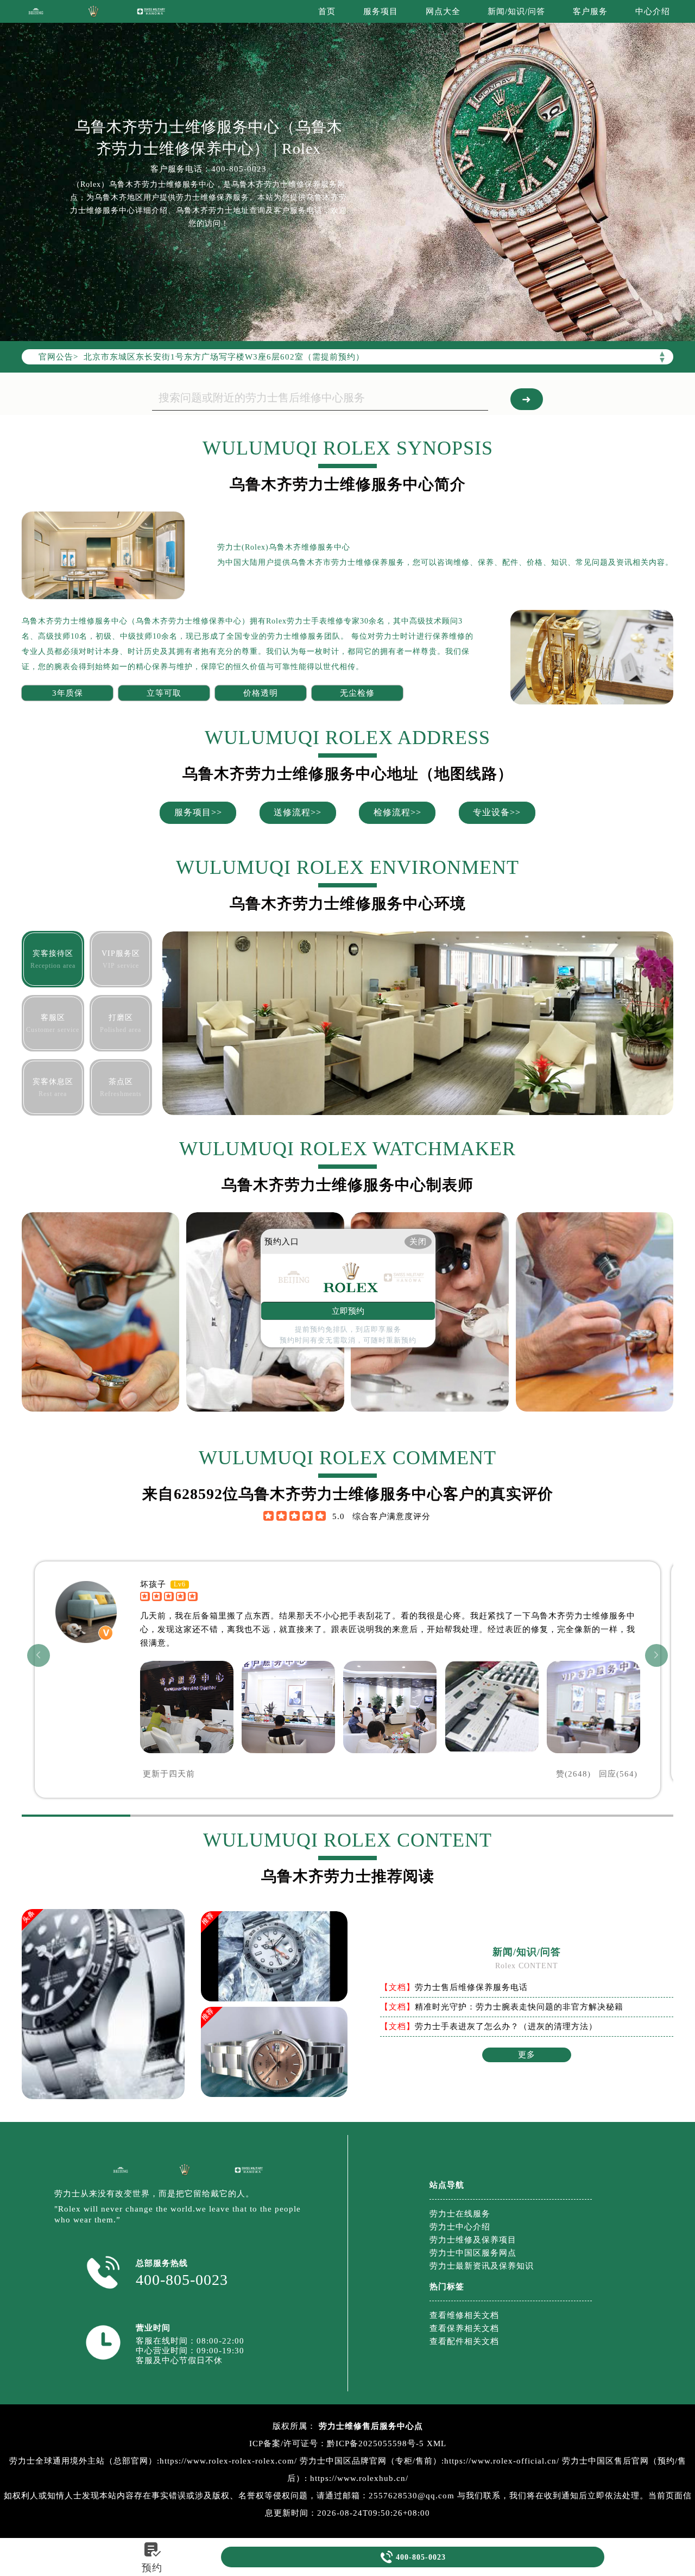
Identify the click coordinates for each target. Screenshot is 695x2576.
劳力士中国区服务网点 (473, 2253)
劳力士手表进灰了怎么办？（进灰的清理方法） (506, 2026)
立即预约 (348, 1311)
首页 (327, 11)
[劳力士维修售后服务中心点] (36, 11)
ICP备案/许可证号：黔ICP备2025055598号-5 (337, 2443)
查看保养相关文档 (464, 2328)
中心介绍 (653, 11)
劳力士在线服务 (460, 2214)
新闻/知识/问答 (516, 11)
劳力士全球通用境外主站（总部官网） (83, 2461)
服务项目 (381, 11)
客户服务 (590, 11)
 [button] (656, 1655)
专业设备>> (497, 812)
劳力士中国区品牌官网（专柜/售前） (371, 2461)
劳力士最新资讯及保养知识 (482, 2266)
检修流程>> (397, 812)
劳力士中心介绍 (460, 2227)
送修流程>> (298, 812)
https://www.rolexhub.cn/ (359, 2478)
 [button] (39, 1655)
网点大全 (443, 11)
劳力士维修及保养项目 (473, 2240)
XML (437, 2443)
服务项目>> (198, 812)
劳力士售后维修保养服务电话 (471, 1987)
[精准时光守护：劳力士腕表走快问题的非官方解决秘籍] (274, 1958)
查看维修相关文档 (464, 2315)
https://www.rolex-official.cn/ (502, 2461)
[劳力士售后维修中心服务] (347, 171)
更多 (527, 2055)
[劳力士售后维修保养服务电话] (103, 2096)
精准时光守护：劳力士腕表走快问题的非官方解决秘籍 (519, 2007)
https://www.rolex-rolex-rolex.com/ (228, 2461)
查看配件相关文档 (464, 2341)
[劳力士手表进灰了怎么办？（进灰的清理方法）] (274, 2057)
